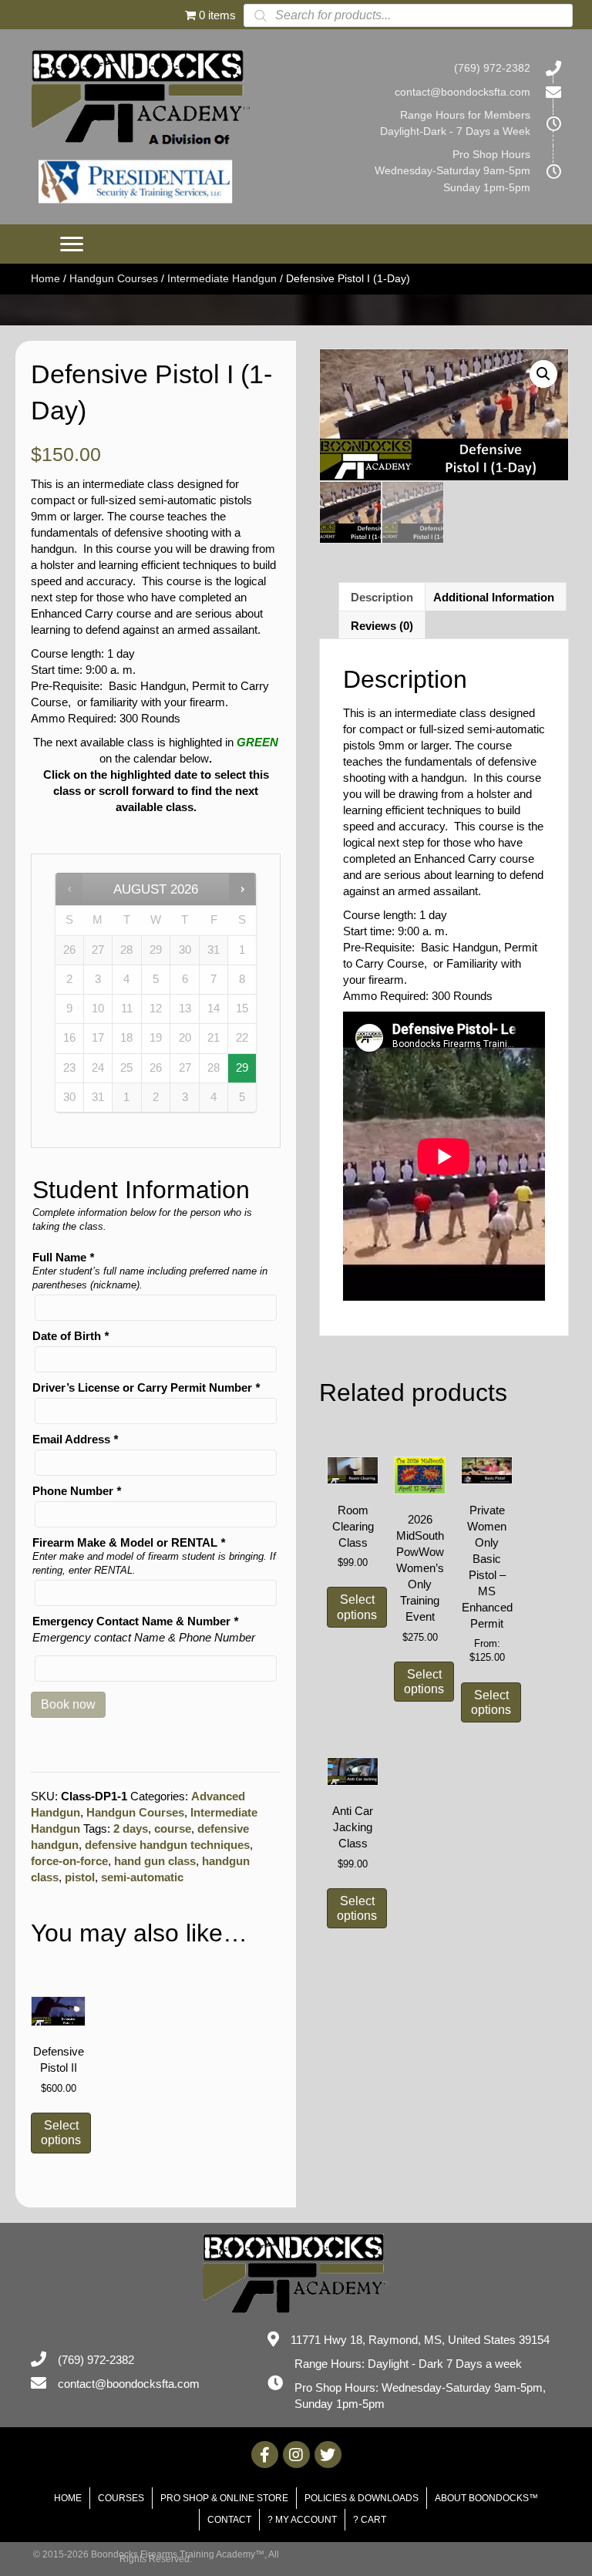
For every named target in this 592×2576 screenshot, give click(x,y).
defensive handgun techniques (167, 1845)
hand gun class (155, 1861)
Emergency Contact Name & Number (135, 1621)
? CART (370, 2520)
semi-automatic (142, 1877)
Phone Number (77, 1491)
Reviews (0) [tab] (382, 626)
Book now (68, 1704)
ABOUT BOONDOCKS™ (486, 2498)
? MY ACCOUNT (302, 2520)
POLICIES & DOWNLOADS (362, 2498)
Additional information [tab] (494, 597)
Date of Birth (71, 1336)
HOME (68, 2498)
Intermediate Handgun (222, 278)
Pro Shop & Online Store (224, 2498)
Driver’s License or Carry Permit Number (146, 1387)
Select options (61, 2133)
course (173, 1828)
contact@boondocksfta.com (462, 92)
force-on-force (69, 1861)
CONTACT (229, 2520)
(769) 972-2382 (492, 68)
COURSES (121, 2498)
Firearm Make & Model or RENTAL (129, 1542)
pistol (80, 1877)
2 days (131, 1828)
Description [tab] (382, 597)
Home (45, 278)
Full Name (63, 1257)
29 (242, 1068)
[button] (72, 244)
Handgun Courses (114, 278)
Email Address (75, 1439)
